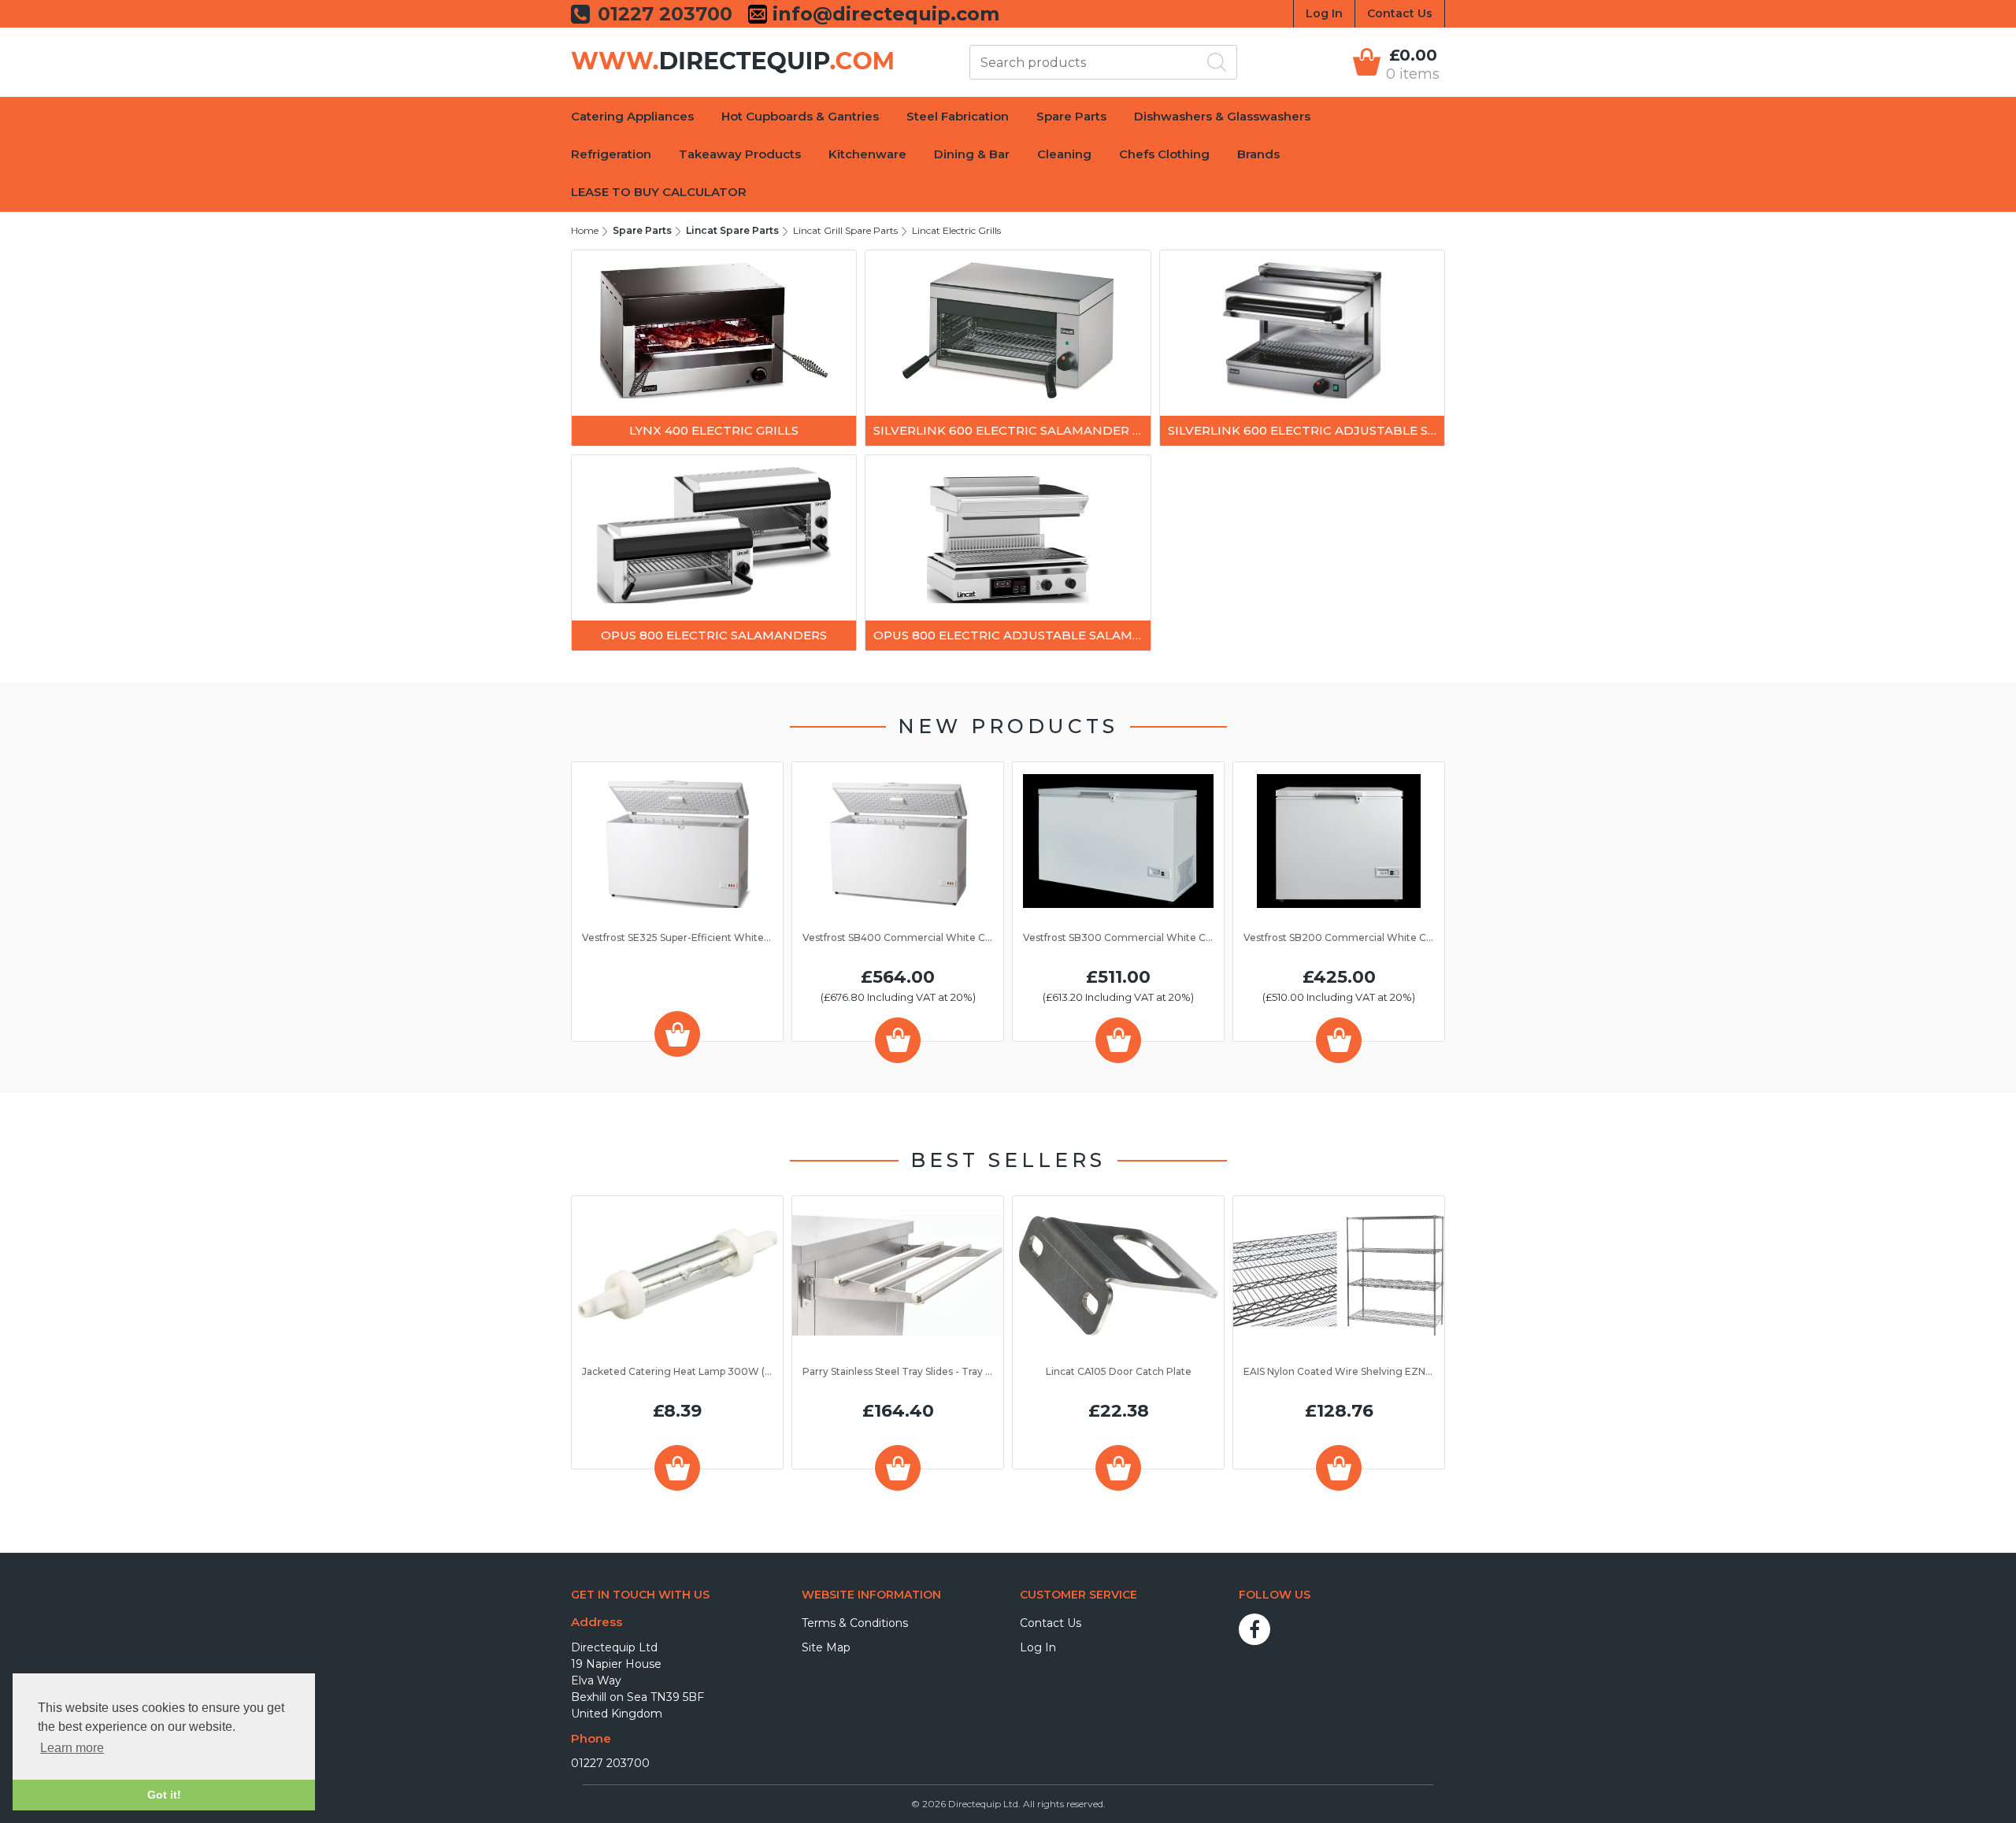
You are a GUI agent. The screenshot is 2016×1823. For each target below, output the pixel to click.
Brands (1258, 154)
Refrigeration (611, 154)
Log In (1324, 13)
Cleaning (1064, 154)
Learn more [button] (72, 1748)
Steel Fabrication (958, 116)
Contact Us (1400, 13)
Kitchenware (867, 154)
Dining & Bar (972, 154)
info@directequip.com (883, 14)
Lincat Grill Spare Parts (845, 230)
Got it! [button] (164, 1795)
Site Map (826, 1647)
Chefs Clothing (1164, 154)
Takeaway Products (740, 154)
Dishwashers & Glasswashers (1222, 116)
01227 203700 (610, 1763)
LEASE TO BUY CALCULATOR (659, 192)
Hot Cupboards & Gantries (800, 116)
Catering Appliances (632, 116)
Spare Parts (1071, 116)
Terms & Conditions (855, 1623)
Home (585, 230)
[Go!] (1217, 62)
